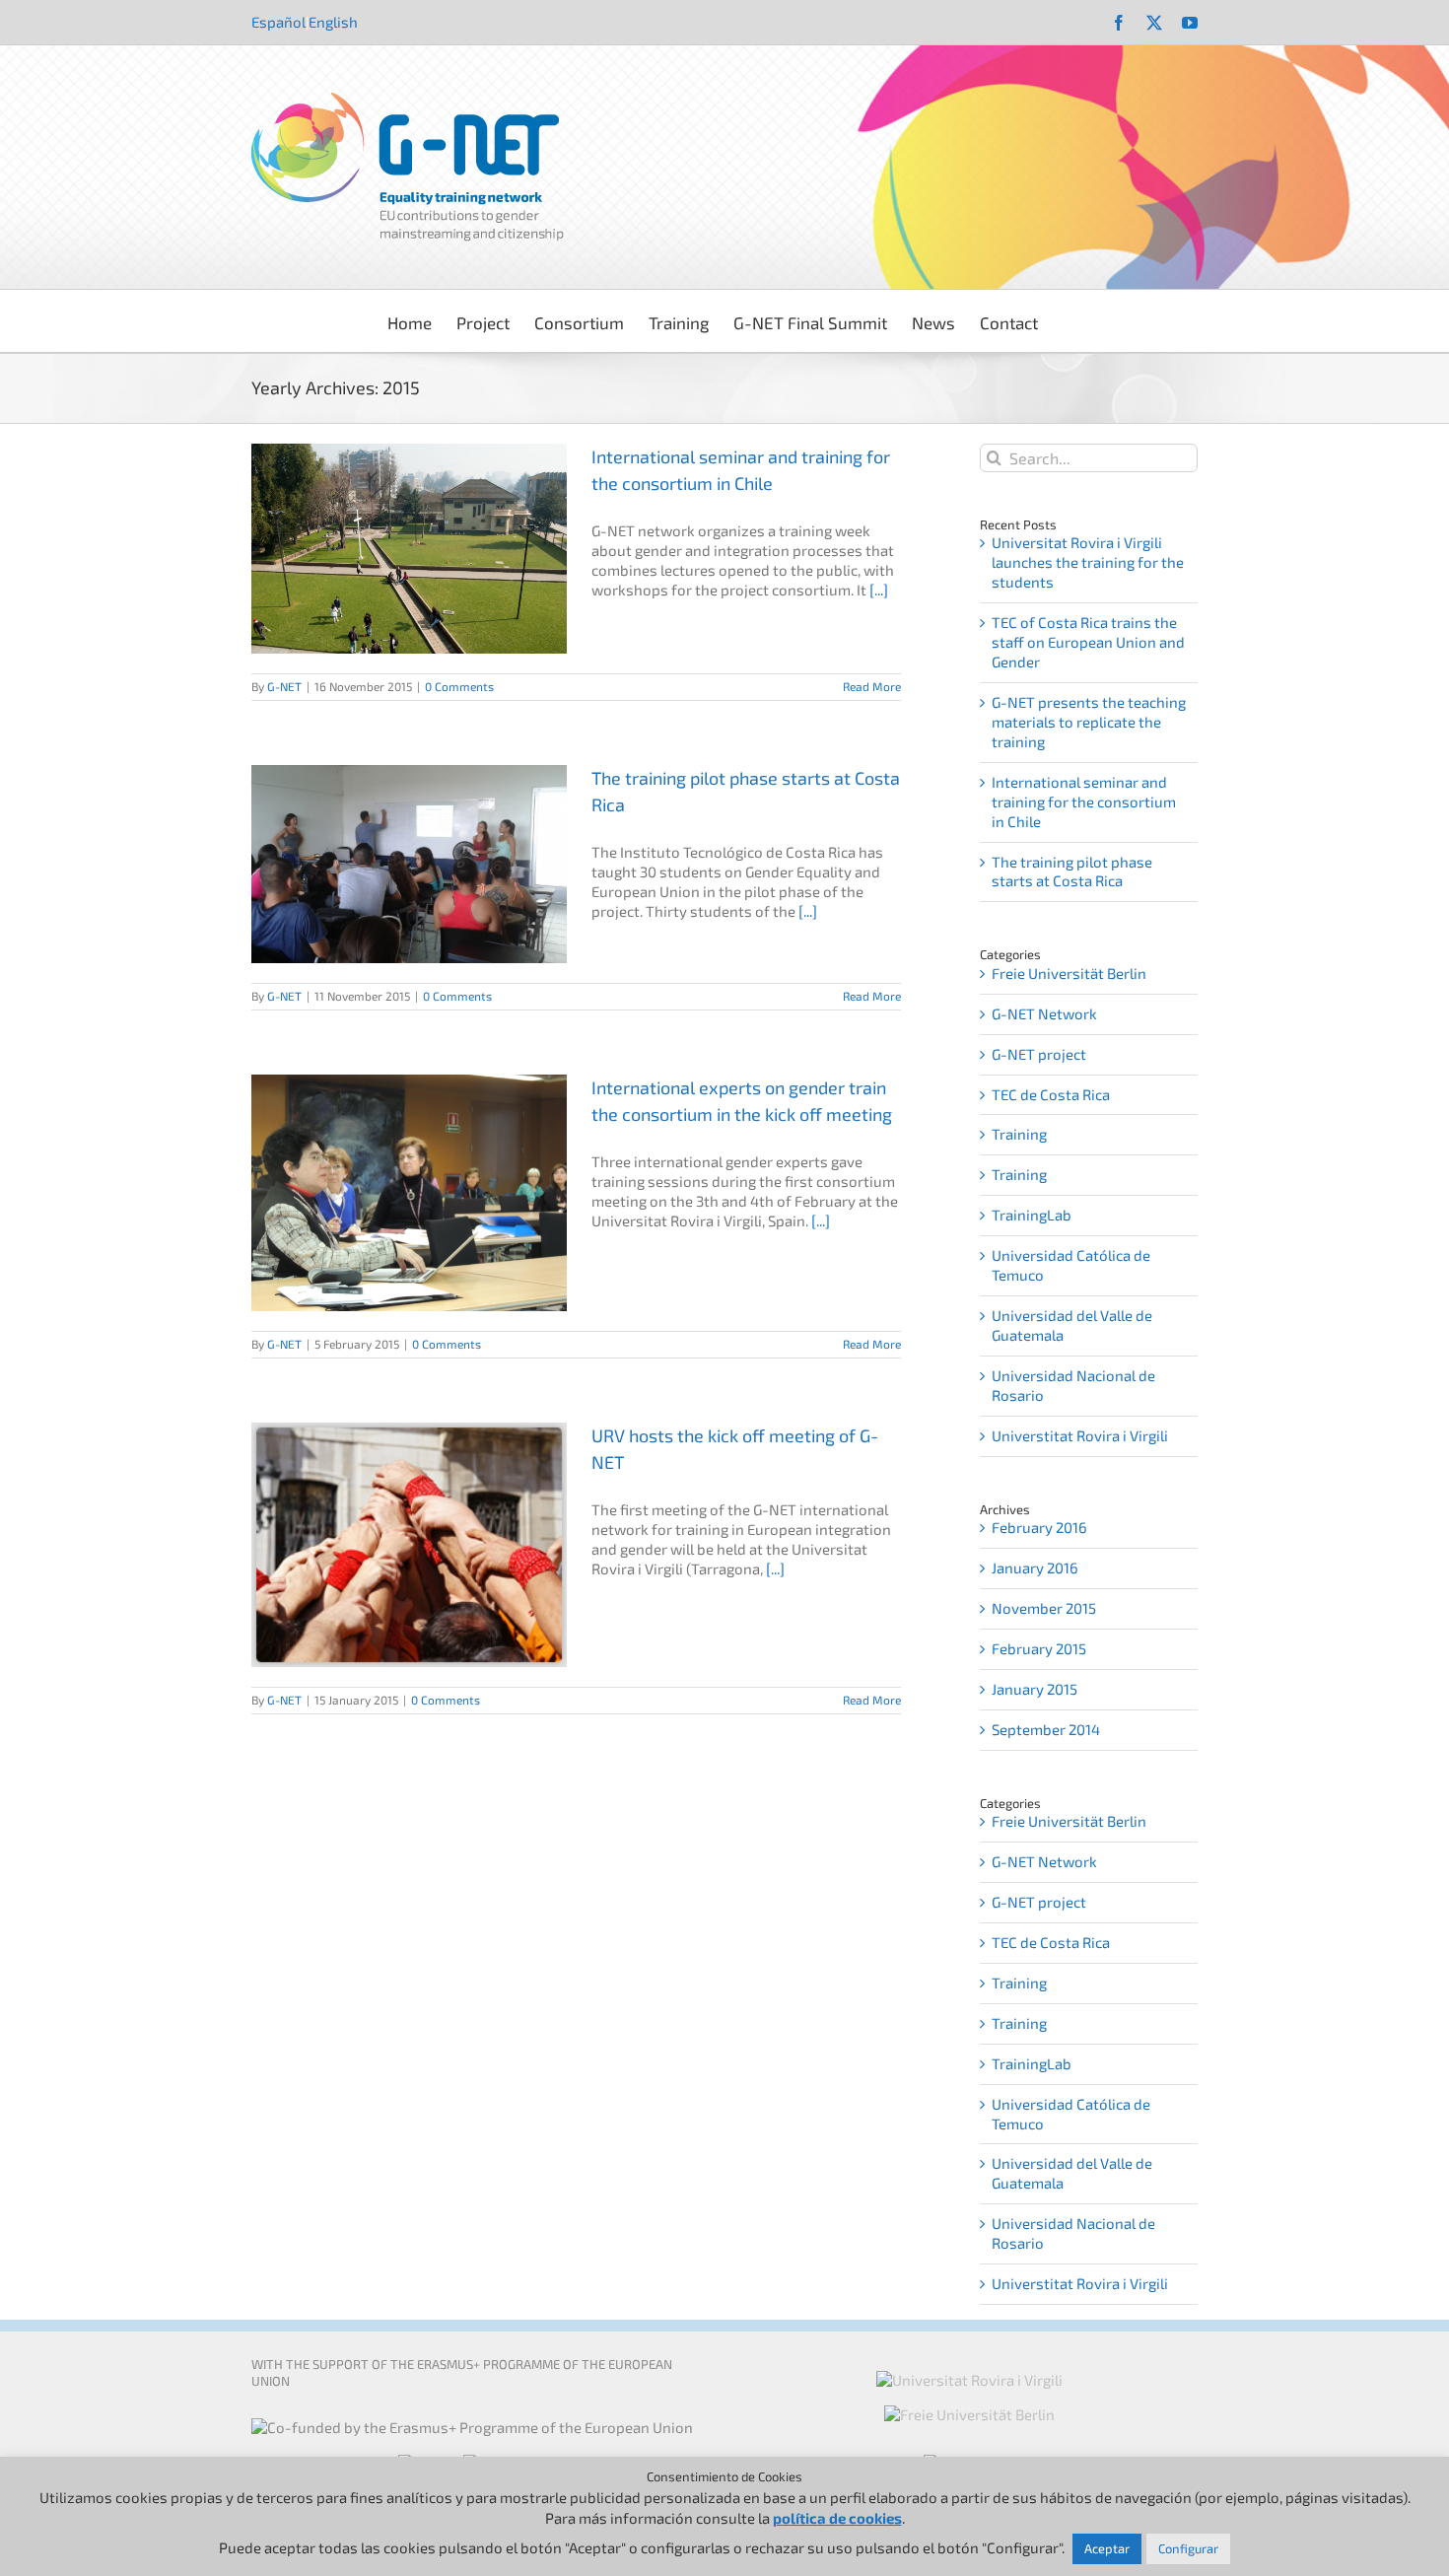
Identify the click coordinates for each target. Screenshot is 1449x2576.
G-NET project (1039, 1054)
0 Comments (459, 686)
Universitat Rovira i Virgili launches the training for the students (1088, 562)
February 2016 (1039, 1527)
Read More (872, 686)
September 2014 (1046, 1729)
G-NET (284, 686)
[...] (879, 590)
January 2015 (1035, 1689)
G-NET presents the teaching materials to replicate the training (1089, 722)
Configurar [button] (1188, 2548)
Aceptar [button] (1107, 2548)
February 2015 (1039, 1648)
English (333, 22)
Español (278, 22)
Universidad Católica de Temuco (1071, 1265)
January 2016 (1035, 1567)
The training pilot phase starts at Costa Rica (1072, 871)
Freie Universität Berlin (1069, 973)
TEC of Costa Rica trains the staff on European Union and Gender (1088, 642)
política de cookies (837, 2518)
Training (1019, 1134)
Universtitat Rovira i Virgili (1080, 1435)
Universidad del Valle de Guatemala (1072, 1325)
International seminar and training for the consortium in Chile (1084, 801)
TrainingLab (1032, 1215)
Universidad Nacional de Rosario (1073, 1385)
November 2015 (1044, 1608)
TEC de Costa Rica (1051, 1094)
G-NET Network (1044, 1013)
